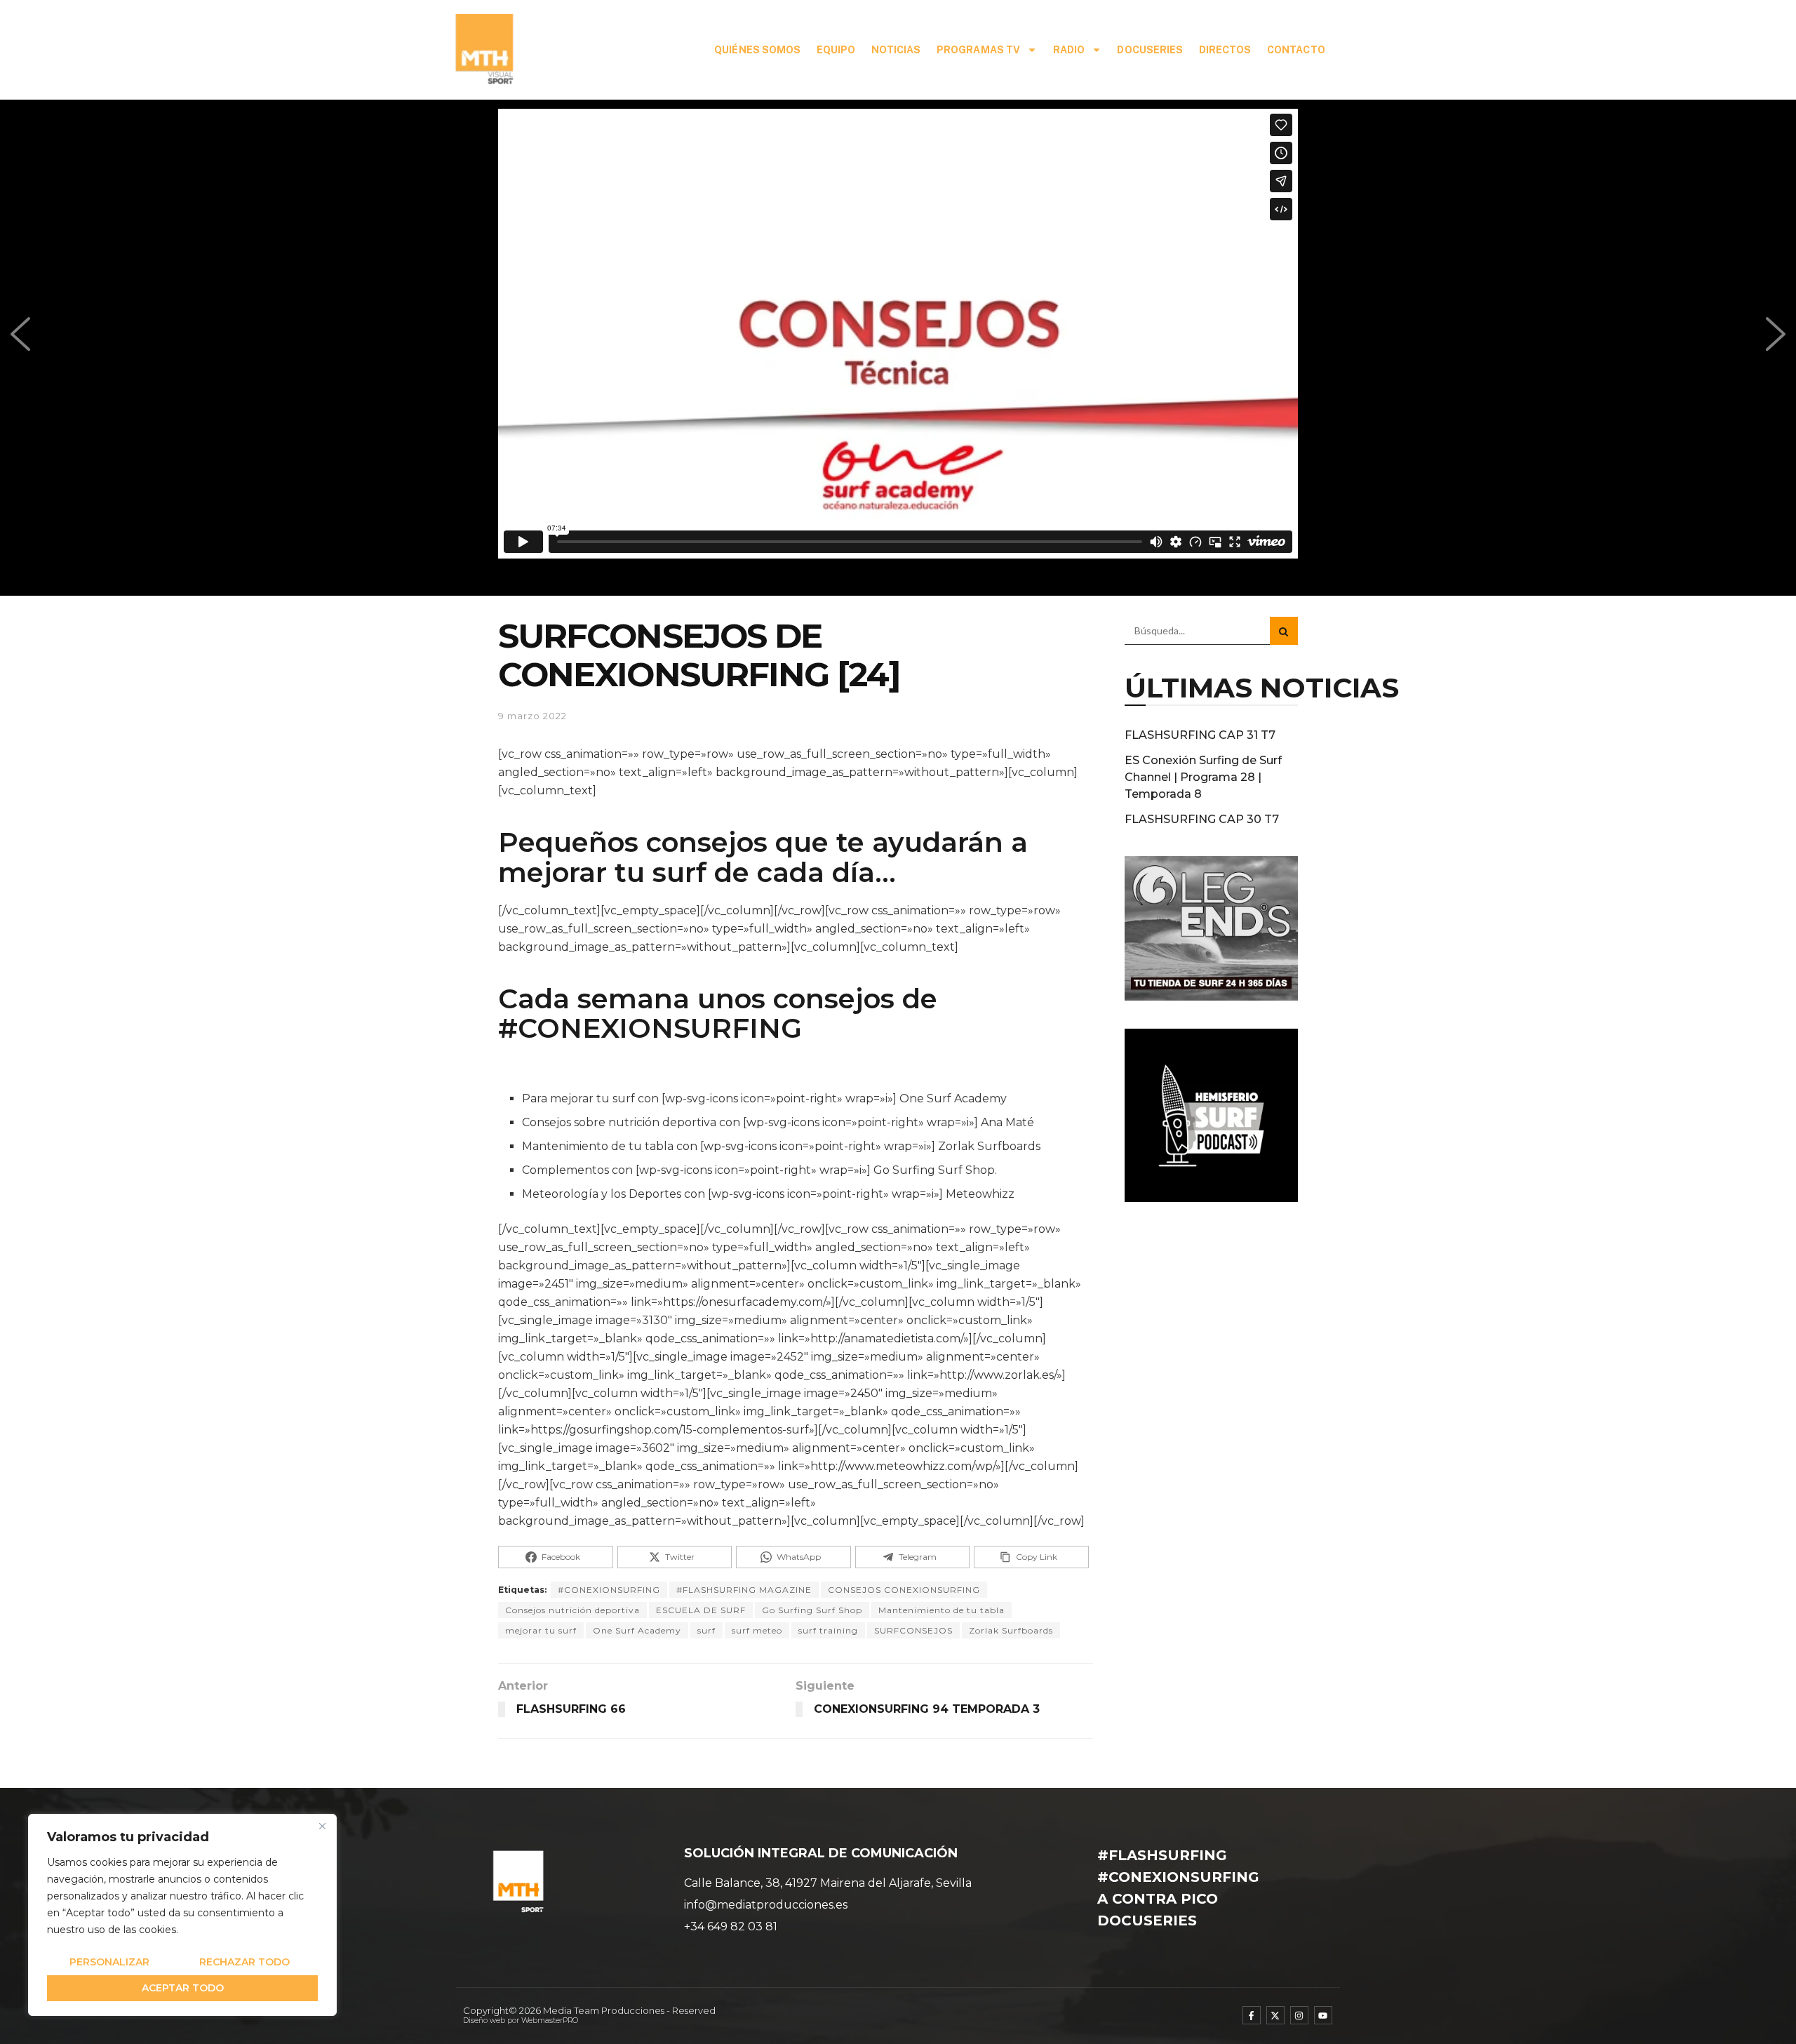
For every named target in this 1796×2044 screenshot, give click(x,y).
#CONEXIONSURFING (650, 1028)
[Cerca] (322, 1826)
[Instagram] (1299, 2015)
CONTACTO (1296, 50)
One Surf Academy (637, 1630)
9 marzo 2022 (532, 716)
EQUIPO (836, 50)
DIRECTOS (1225, 50)
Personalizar (109, 1962)
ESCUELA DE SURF (701, 1610)
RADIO (1069, 50)
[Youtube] (1323, 2015)
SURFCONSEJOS (913, 1630)
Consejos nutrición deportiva (572, 1610)
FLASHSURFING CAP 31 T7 (1200, 735)
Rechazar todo (244, 1962)
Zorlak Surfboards (1011, 1630)
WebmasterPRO (550, 2020)
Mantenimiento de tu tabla (941, 1610)
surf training (828, 1630)
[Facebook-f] (1252, 2015)
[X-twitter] (1275, 2015)
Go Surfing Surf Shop (812, 1610)
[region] (182, 1915)
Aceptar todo (183, 1988)
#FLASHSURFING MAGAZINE (744, 1590)
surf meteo (757, 1630)
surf (706, 1630)
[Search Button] (1284, 631)
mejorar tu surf (541, 1630)
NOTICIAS (896, 50)
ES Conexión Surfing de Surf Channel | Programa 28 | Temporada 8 (1203, 777)
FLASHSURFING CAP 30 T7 (1202, 819)
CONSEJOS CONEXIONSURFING (904, 1590)
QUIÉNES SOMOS (757, 50)
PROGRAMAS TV (978, 50)
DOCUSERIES (1150, 50)
